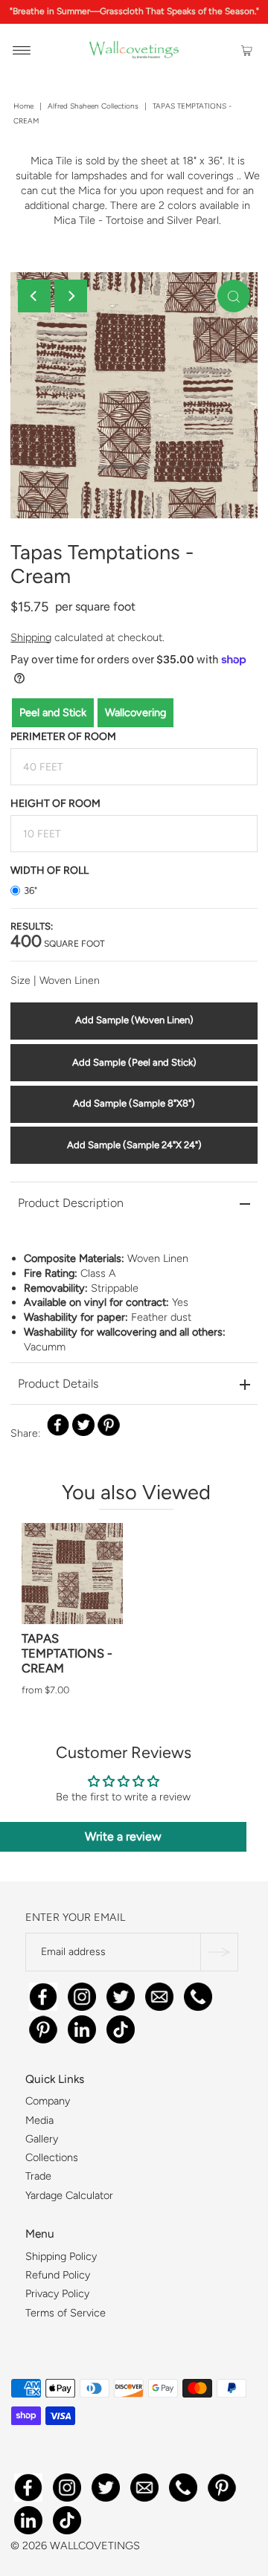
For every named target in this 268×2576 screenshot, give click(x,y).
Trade (38, 2177)
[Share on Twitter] (83, 1425)
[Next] (71, 296)
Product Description (71, 1203)
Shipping (31, 637)
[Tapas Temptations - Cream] (72, 1574)
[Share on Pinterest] (109, 1425)
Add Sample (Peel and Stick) (134, 1062)
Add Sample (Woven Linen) (134, 1020)
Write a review (123, 1836)
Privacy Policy (57, 2294)
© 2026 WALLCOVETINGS (75, 2546)
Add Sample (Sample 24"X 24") (134, 1145)
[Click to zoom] (234, 296)
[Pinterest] (43, 2027)
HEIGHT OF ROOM (55, 804)
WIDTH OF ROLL (50, 870)
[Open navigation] (22, 50)
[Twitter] (121, 1994)
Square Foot (58, 943)
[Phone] (198, 1994)
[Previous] (34, 296)
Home (23, 106)
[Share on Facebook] (58, 1425)
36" (31, 891)
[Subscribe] (219, 1952)
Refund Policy (58, 2275)
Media (39, 2120)
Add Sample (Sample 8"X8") (134, 1103)
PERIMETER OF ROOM (63, 737)
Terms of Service (66, 2313)
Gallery (42, 2139)
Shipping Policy (61, 2256)
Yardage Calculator (69, 2195)
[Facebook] (43, 1994)
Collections (52, 2158)
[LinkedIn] (82, 2027)
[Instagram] (82, 1994)
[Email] (159, 1994)
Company (48, 2102)
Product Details (58, 1384)
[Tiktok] (121, 2027)
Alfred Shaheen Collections (93, 106)
